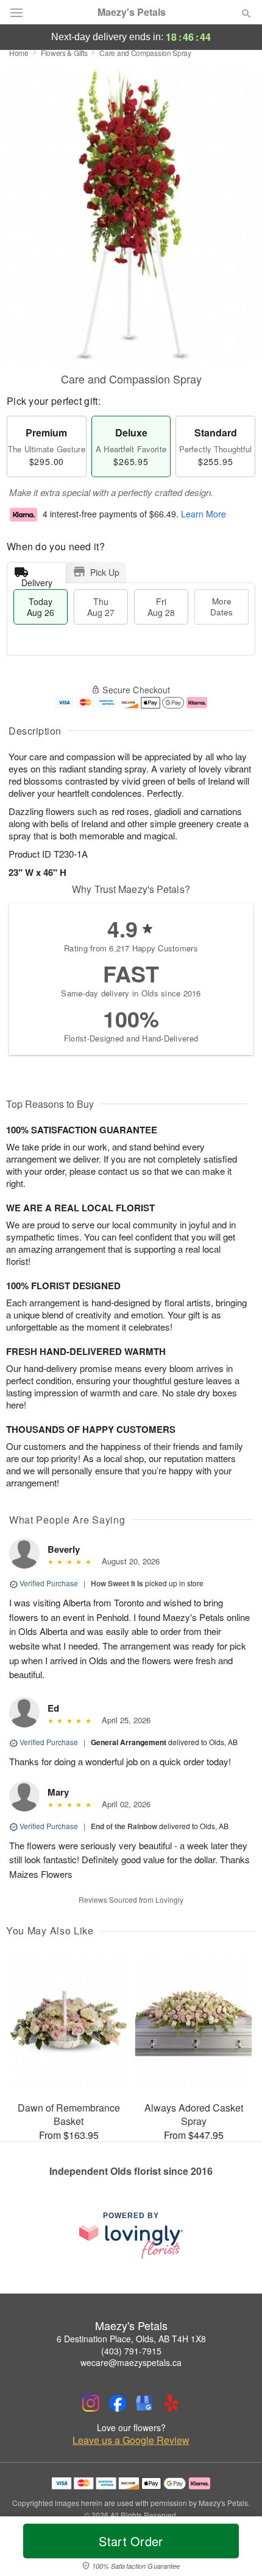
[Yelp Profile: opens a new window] (171, 2403)
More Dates (221, 607)
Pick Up (105, 572)
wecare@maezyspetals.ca (131, 2362)
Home (19, 53)
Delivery (37, 580)
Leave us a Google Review (131, 2440)
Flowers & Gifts (64, 53)
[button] (236, 2549)
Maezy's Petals (132, 12)
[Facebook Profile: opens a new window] (118, 2403)
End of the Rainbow (124, 1826)
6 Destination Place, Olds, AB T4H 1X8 (131, 2339)
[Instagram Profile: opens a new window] (91, 2403)
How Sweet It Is (117, 1583)
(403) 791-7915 (131, 2351)
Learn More (204, 514)
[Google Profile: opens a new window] (144, 2403)
